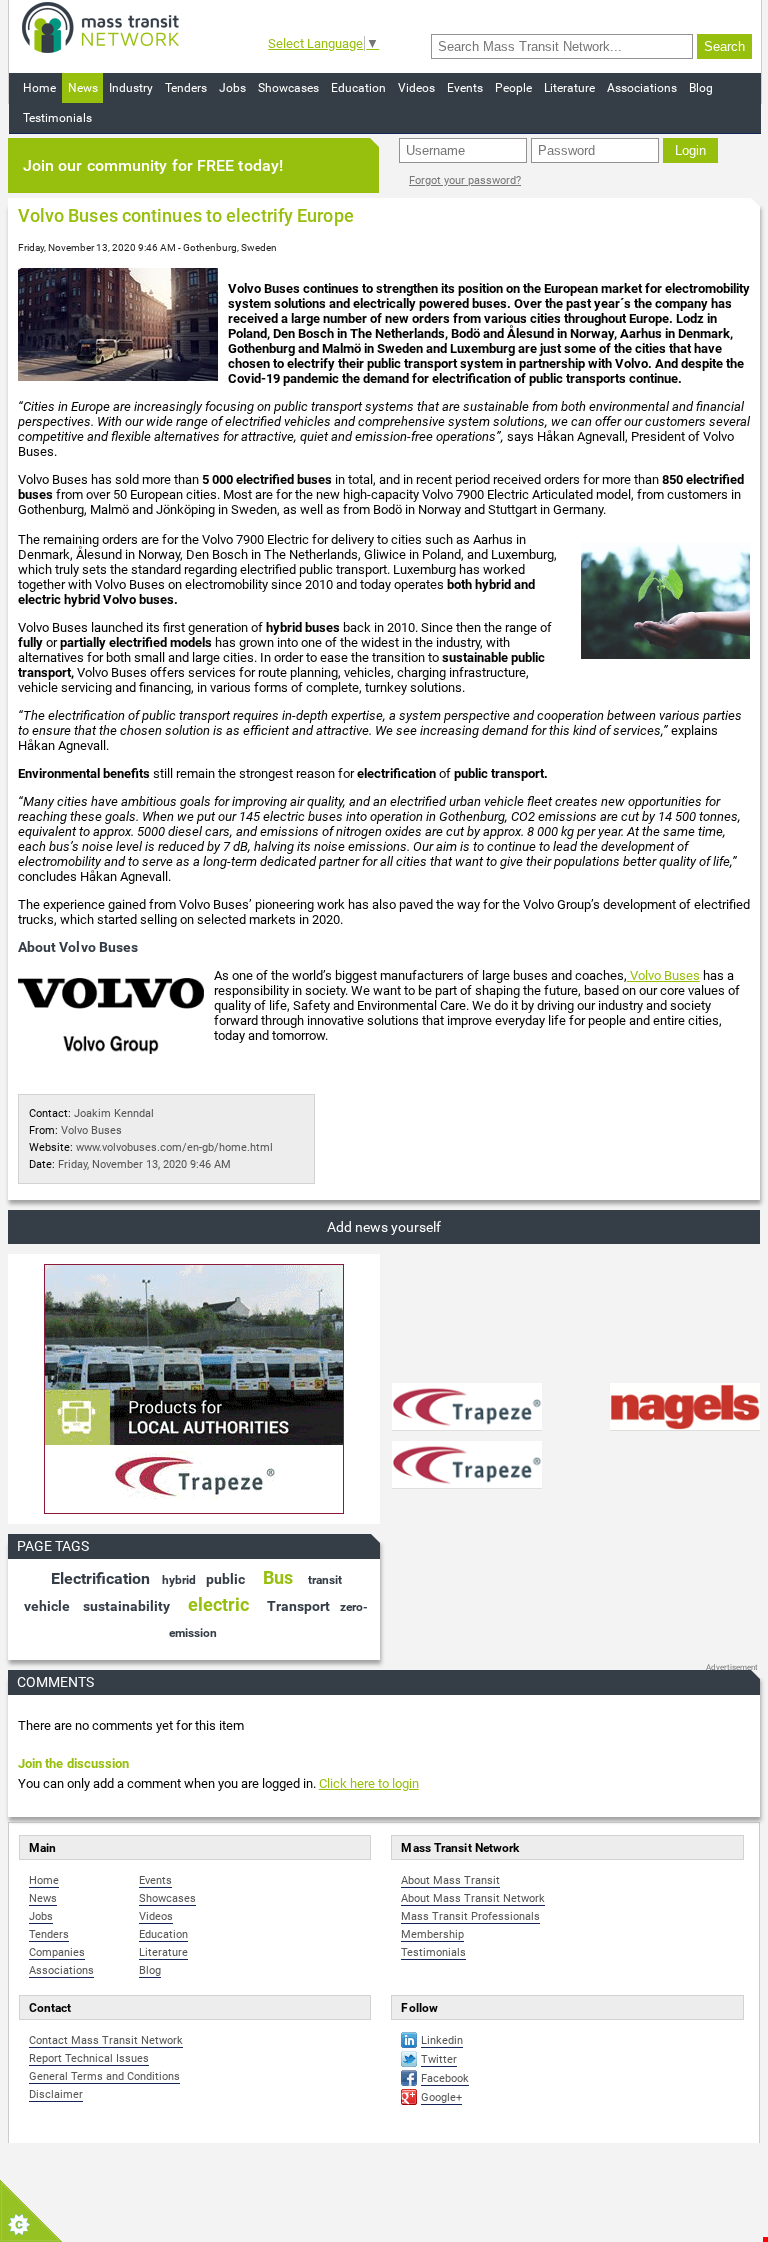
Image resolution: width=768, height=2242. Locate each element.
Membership (432, 1934)
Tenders (186, 88)
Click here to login (369, 1783)
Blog (701, 88)
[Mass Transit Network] (100, 26)
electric (218, 1604)
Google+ (441, 2097)
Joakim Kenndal (114, 1113)
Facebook (445, 2078)
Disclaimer (56, 2094)
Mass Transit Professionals (470, 1916)
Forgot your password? (465, 180)
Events (465, 88)
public (225, 1579)
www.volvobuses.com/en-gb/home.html (174, 1147)
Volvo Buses (663, 975)
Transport (298, 1606)
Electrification (100, 1578)
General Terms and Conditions (104, 2076)
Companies (57, 1952)
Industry (131, 88)
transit (325, 1580)
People (513, 88)
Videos (416, 88)
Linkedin (442, 2040)
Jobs (232, 88)
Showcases (288, 88)
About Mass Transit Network (473, 1898)
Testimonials (57, 118)
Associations (642, 88)
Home (39, 88)
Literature (569, 88)
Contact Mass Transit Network (106, 2040)
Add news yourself (384, 1227)
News (83, 88)
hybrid (179, 1580)
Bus (278, 1577)
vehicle (47, 1606)
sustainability (126, 1606)
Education (358, 88)
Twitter (439, 2059)
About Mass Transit (450, 1880)
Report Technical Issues (89, 2058)
